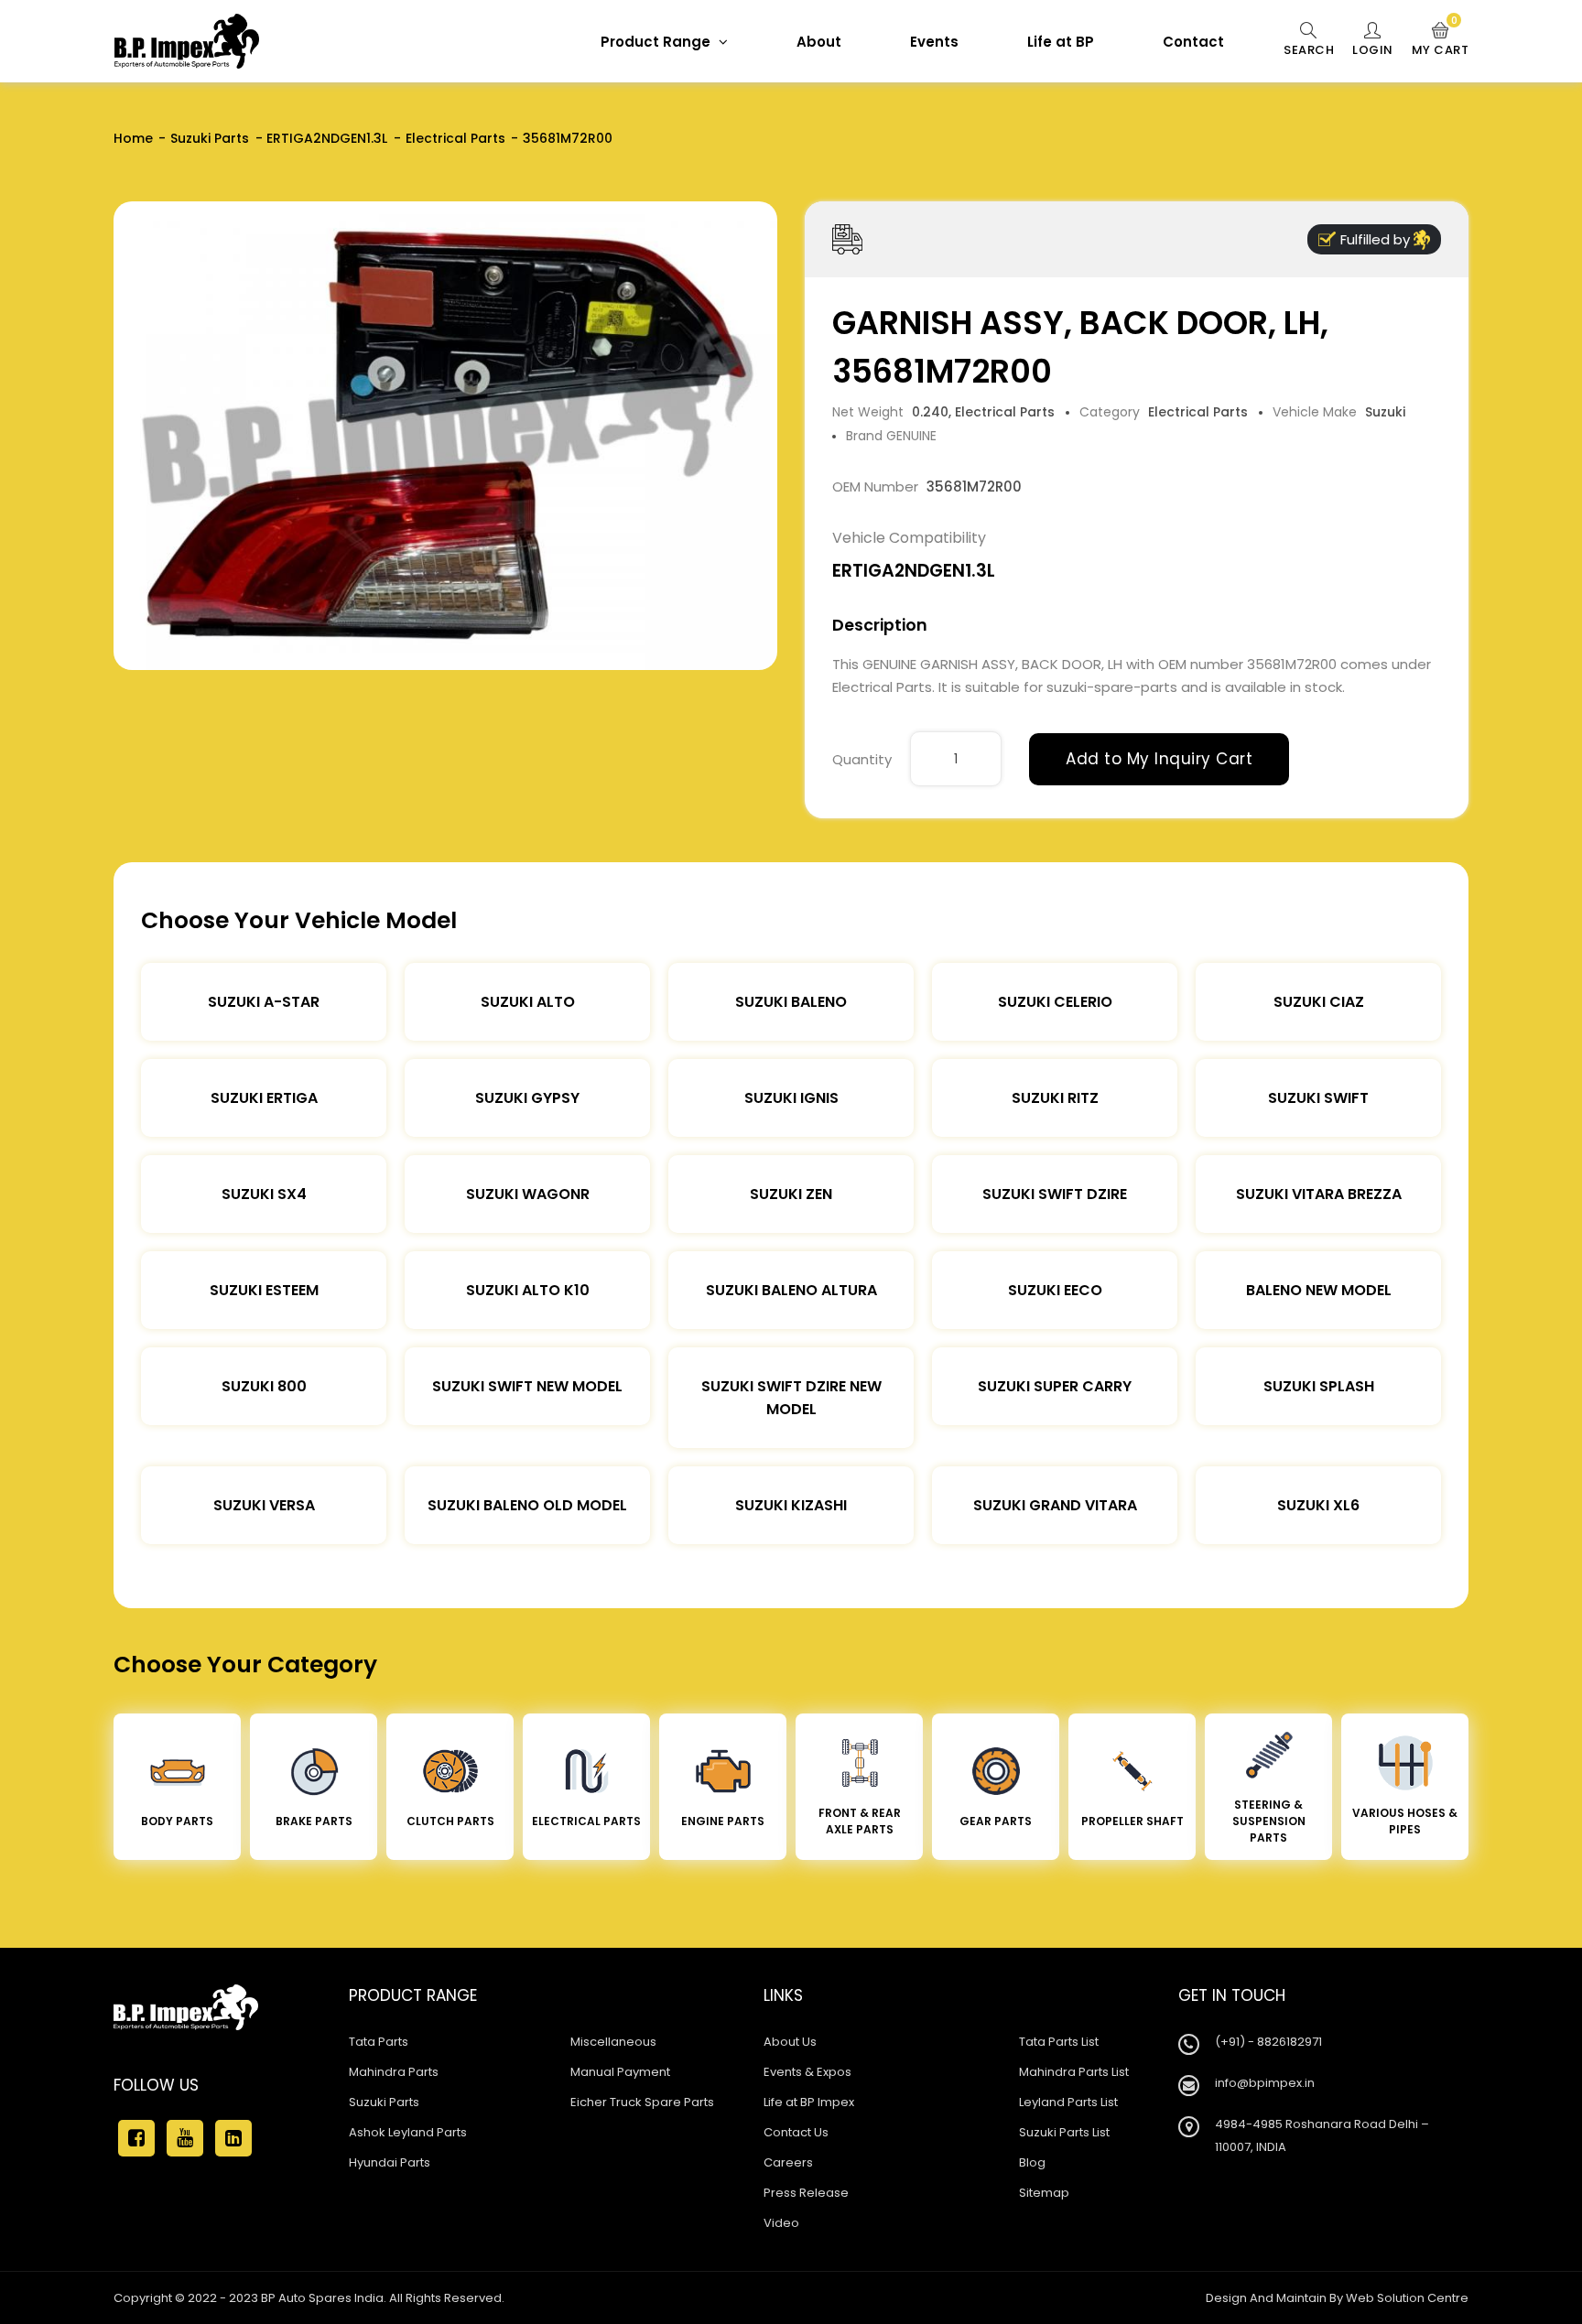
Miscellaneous (613, 2042)
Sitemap (1044, 2193)
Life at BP (1061, 42)
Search (1309, 50)
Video (781, 2223)
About (819, 42)
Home (133, 138)
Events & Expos (807, 2072)
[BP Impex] (187, 41)
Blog (1032, 2162)
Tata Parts (379, 2042)
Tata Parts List (1059, 2042)
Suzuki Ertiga (264, 1098)
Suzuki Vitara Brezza (1319, 1194)
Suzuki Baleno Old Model (527, 1505)
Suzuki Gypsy (527, 1098)
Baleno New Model (1319, 1290)
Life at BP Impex (809, 2102)
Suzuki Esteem (264, 1290)
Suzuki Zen (791, 1194)
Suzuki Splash (1319, 1386)
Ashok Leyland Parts (408, 2132)
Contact (1193, 42)
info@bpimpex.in (1265, 2083)
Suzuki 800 (264, 1386)
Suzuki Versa (264, 1505)
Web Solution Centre (1407, 2298)
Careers (788, 2162)
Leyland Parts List (1068, 2102)
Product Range (657, 42)
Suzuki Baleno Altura (791, 1290)
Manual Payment (620, 2072)
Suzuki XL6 (1318, 1505)
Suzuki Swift (1318, 1098)
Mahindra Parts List (1074, 2072)
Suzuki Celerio (1055, 1002)
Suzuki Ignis (791, 1098)
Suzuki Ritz (1055, 1098)
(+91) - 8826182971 (1268, 2042)
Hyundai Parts (390, 2162)
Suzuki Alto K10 (528, 1290)
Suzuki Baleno (791, 1002)
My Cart (1441, 40)
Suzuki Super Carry (1055, 1386)
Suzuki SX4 (264, 1194)
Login (1373, 50)
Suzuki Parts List (1064, 2132)
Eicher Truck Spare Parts (642, 2102)
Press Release (806, 2193)
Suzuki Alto (528, 1002)
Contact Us (796, 2132)
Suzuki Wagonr (528, 1194)
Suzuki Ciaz (1319, 1002)
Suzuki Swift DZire (1055, 1194)
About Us (790, 2042)
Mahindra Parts (394, 2072)
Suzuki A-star (264, 1002)
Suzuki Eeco (1055, 1290)
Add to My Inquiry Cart (1159, 759)
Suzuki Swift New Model (527, 1386)
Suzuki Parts (210, 138)
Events (934, 42)
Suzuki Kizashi (791, 1505)
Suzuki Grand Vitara (1055, 1505)
